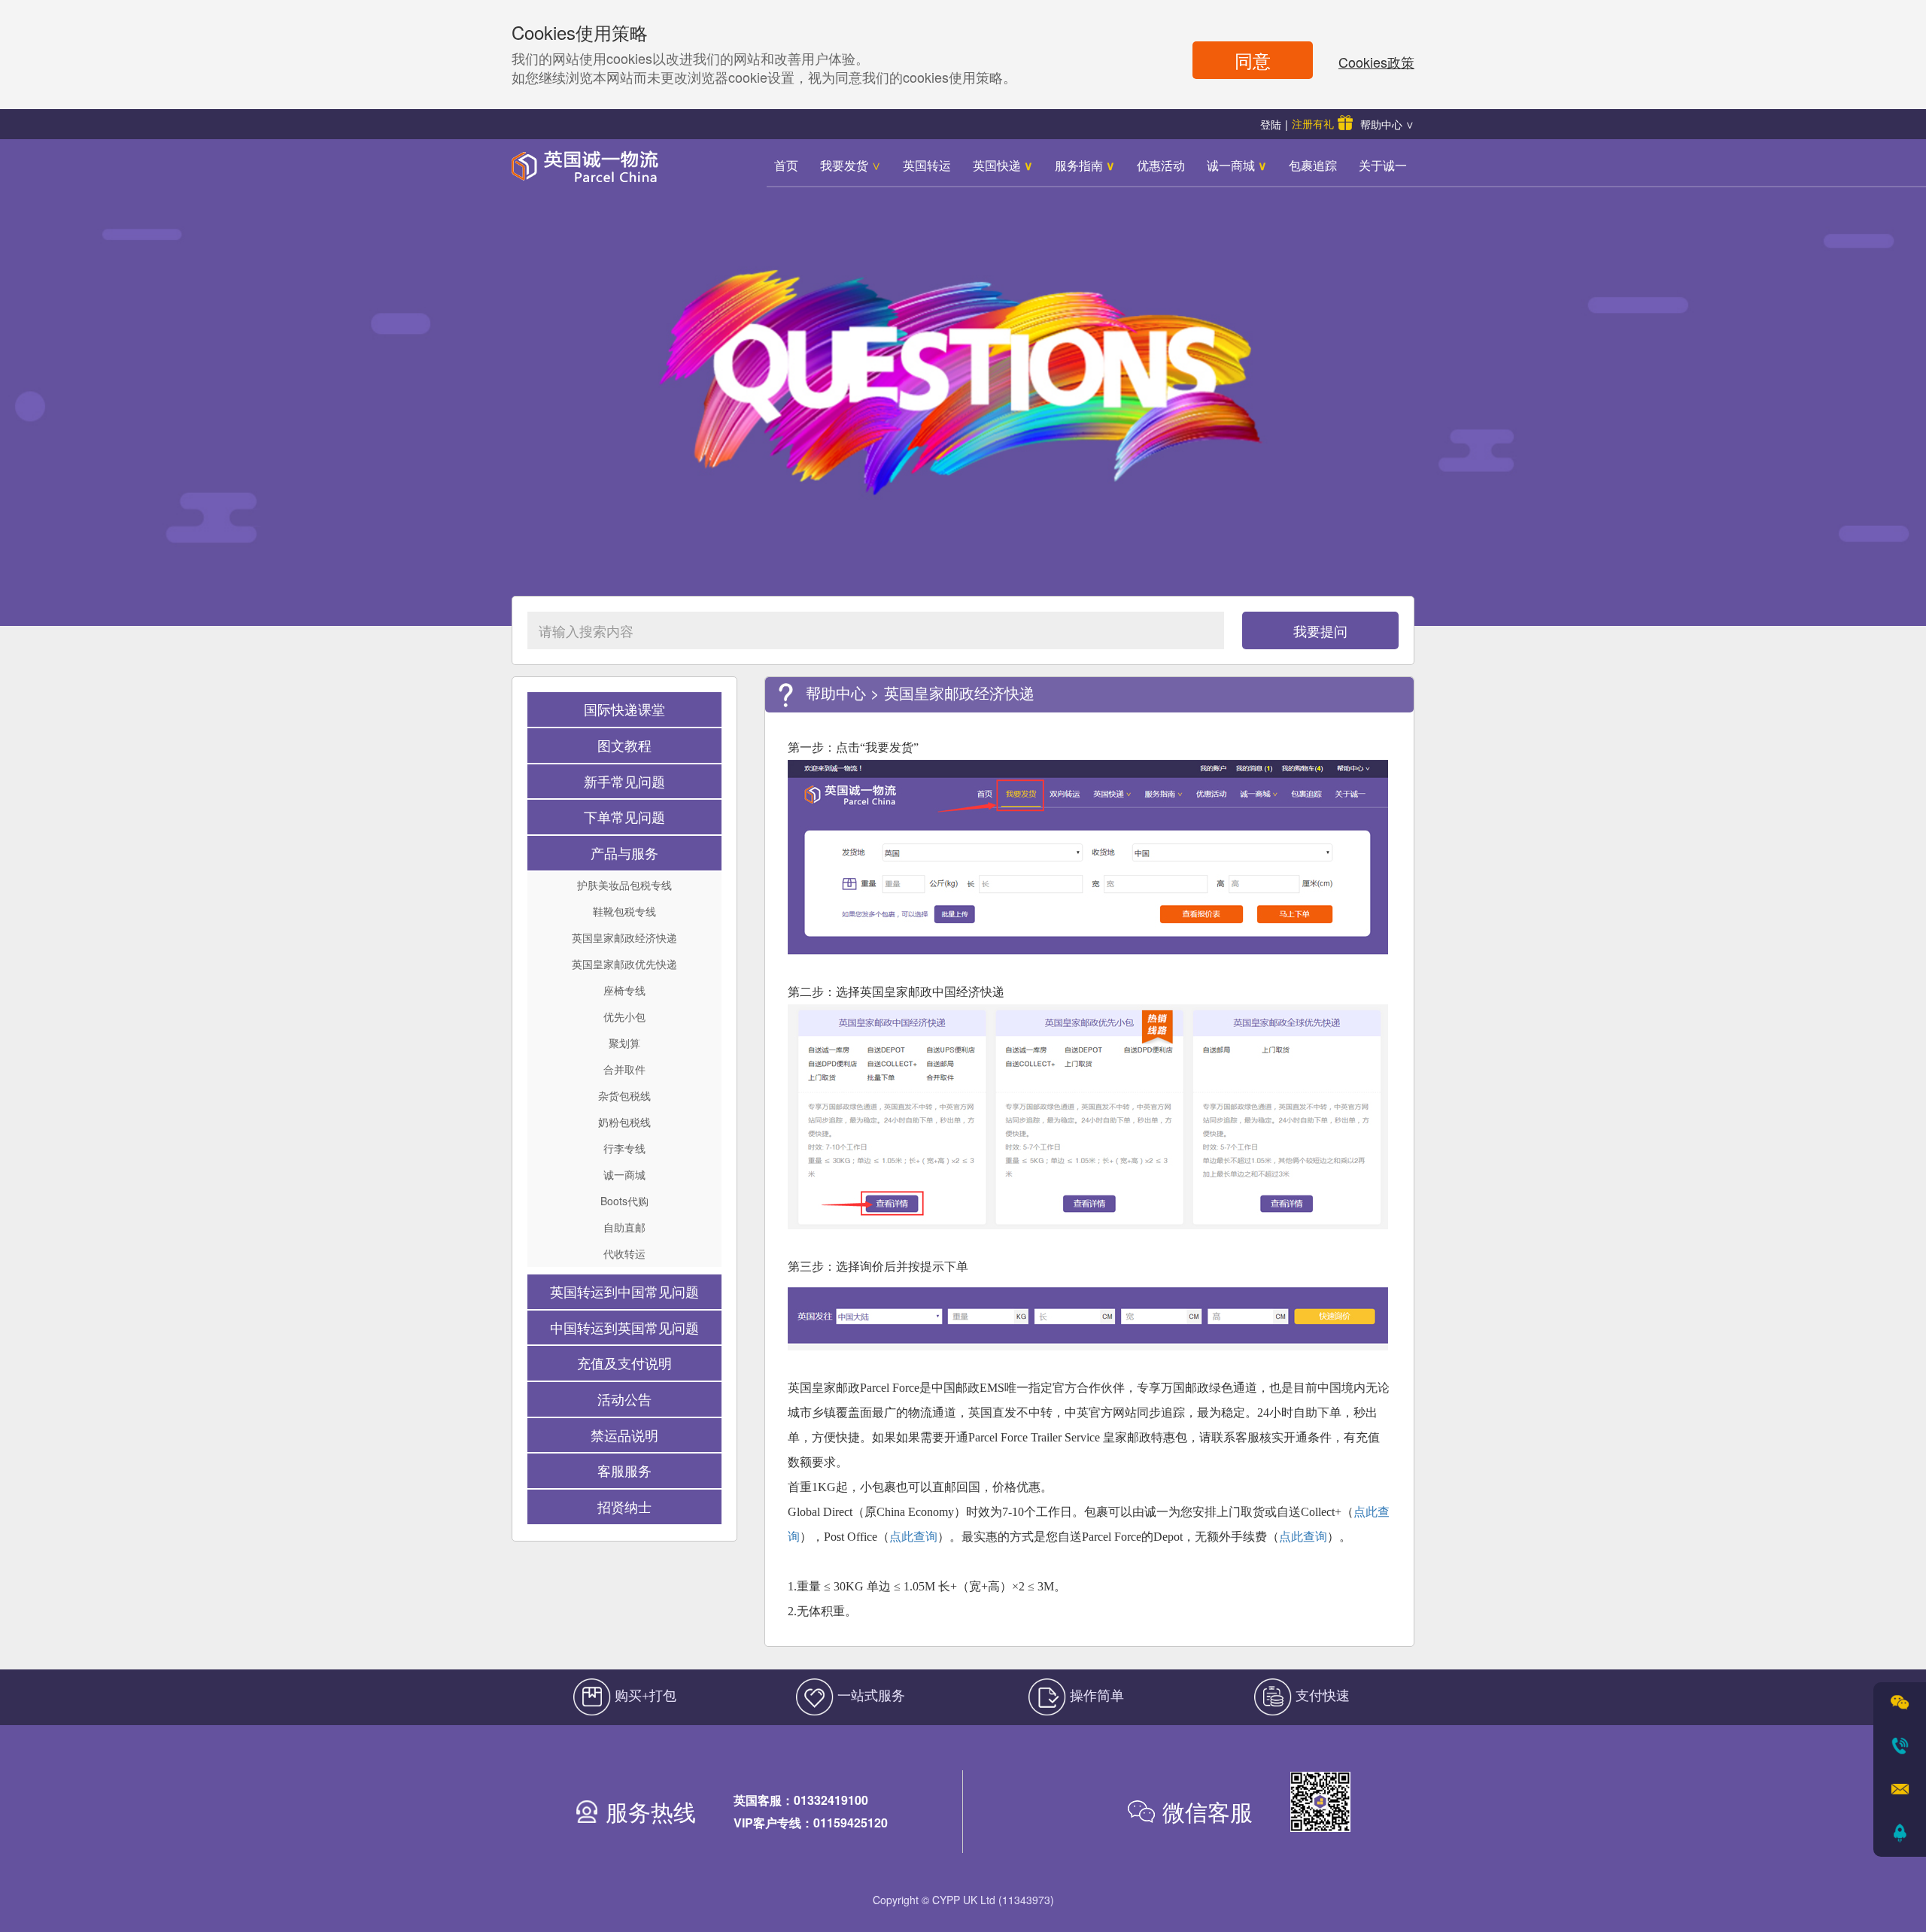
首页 (786, 165)
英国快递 (1003, 165)
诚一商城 (1237, 165)
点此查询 (913, 1537)
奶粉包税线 (624, 1122)
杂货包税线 (624, 1095)
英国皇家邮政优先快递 (624, 964)
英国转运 (927, 165)
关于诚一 (1383, 165)
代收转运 (624, 1253)
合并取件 (624, 1069)
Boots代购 (624, 1201)
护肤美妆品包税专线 (624, 885)
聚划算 (624, 1043)
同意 (1253, 60)
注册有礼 (1313, 123)
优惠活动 (1161, 165)
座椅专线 (624, 990)
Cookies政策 (1376, 62)
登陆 (1271, 124)
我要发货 (851, 165)
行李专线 (624, 1148)
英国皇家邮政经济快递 (624, 937)
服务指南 (1085, 165)
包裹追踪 (1313, 165)
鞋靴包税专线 (624, 911)
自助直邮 (624, 1227)
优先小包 (624, 1016)
